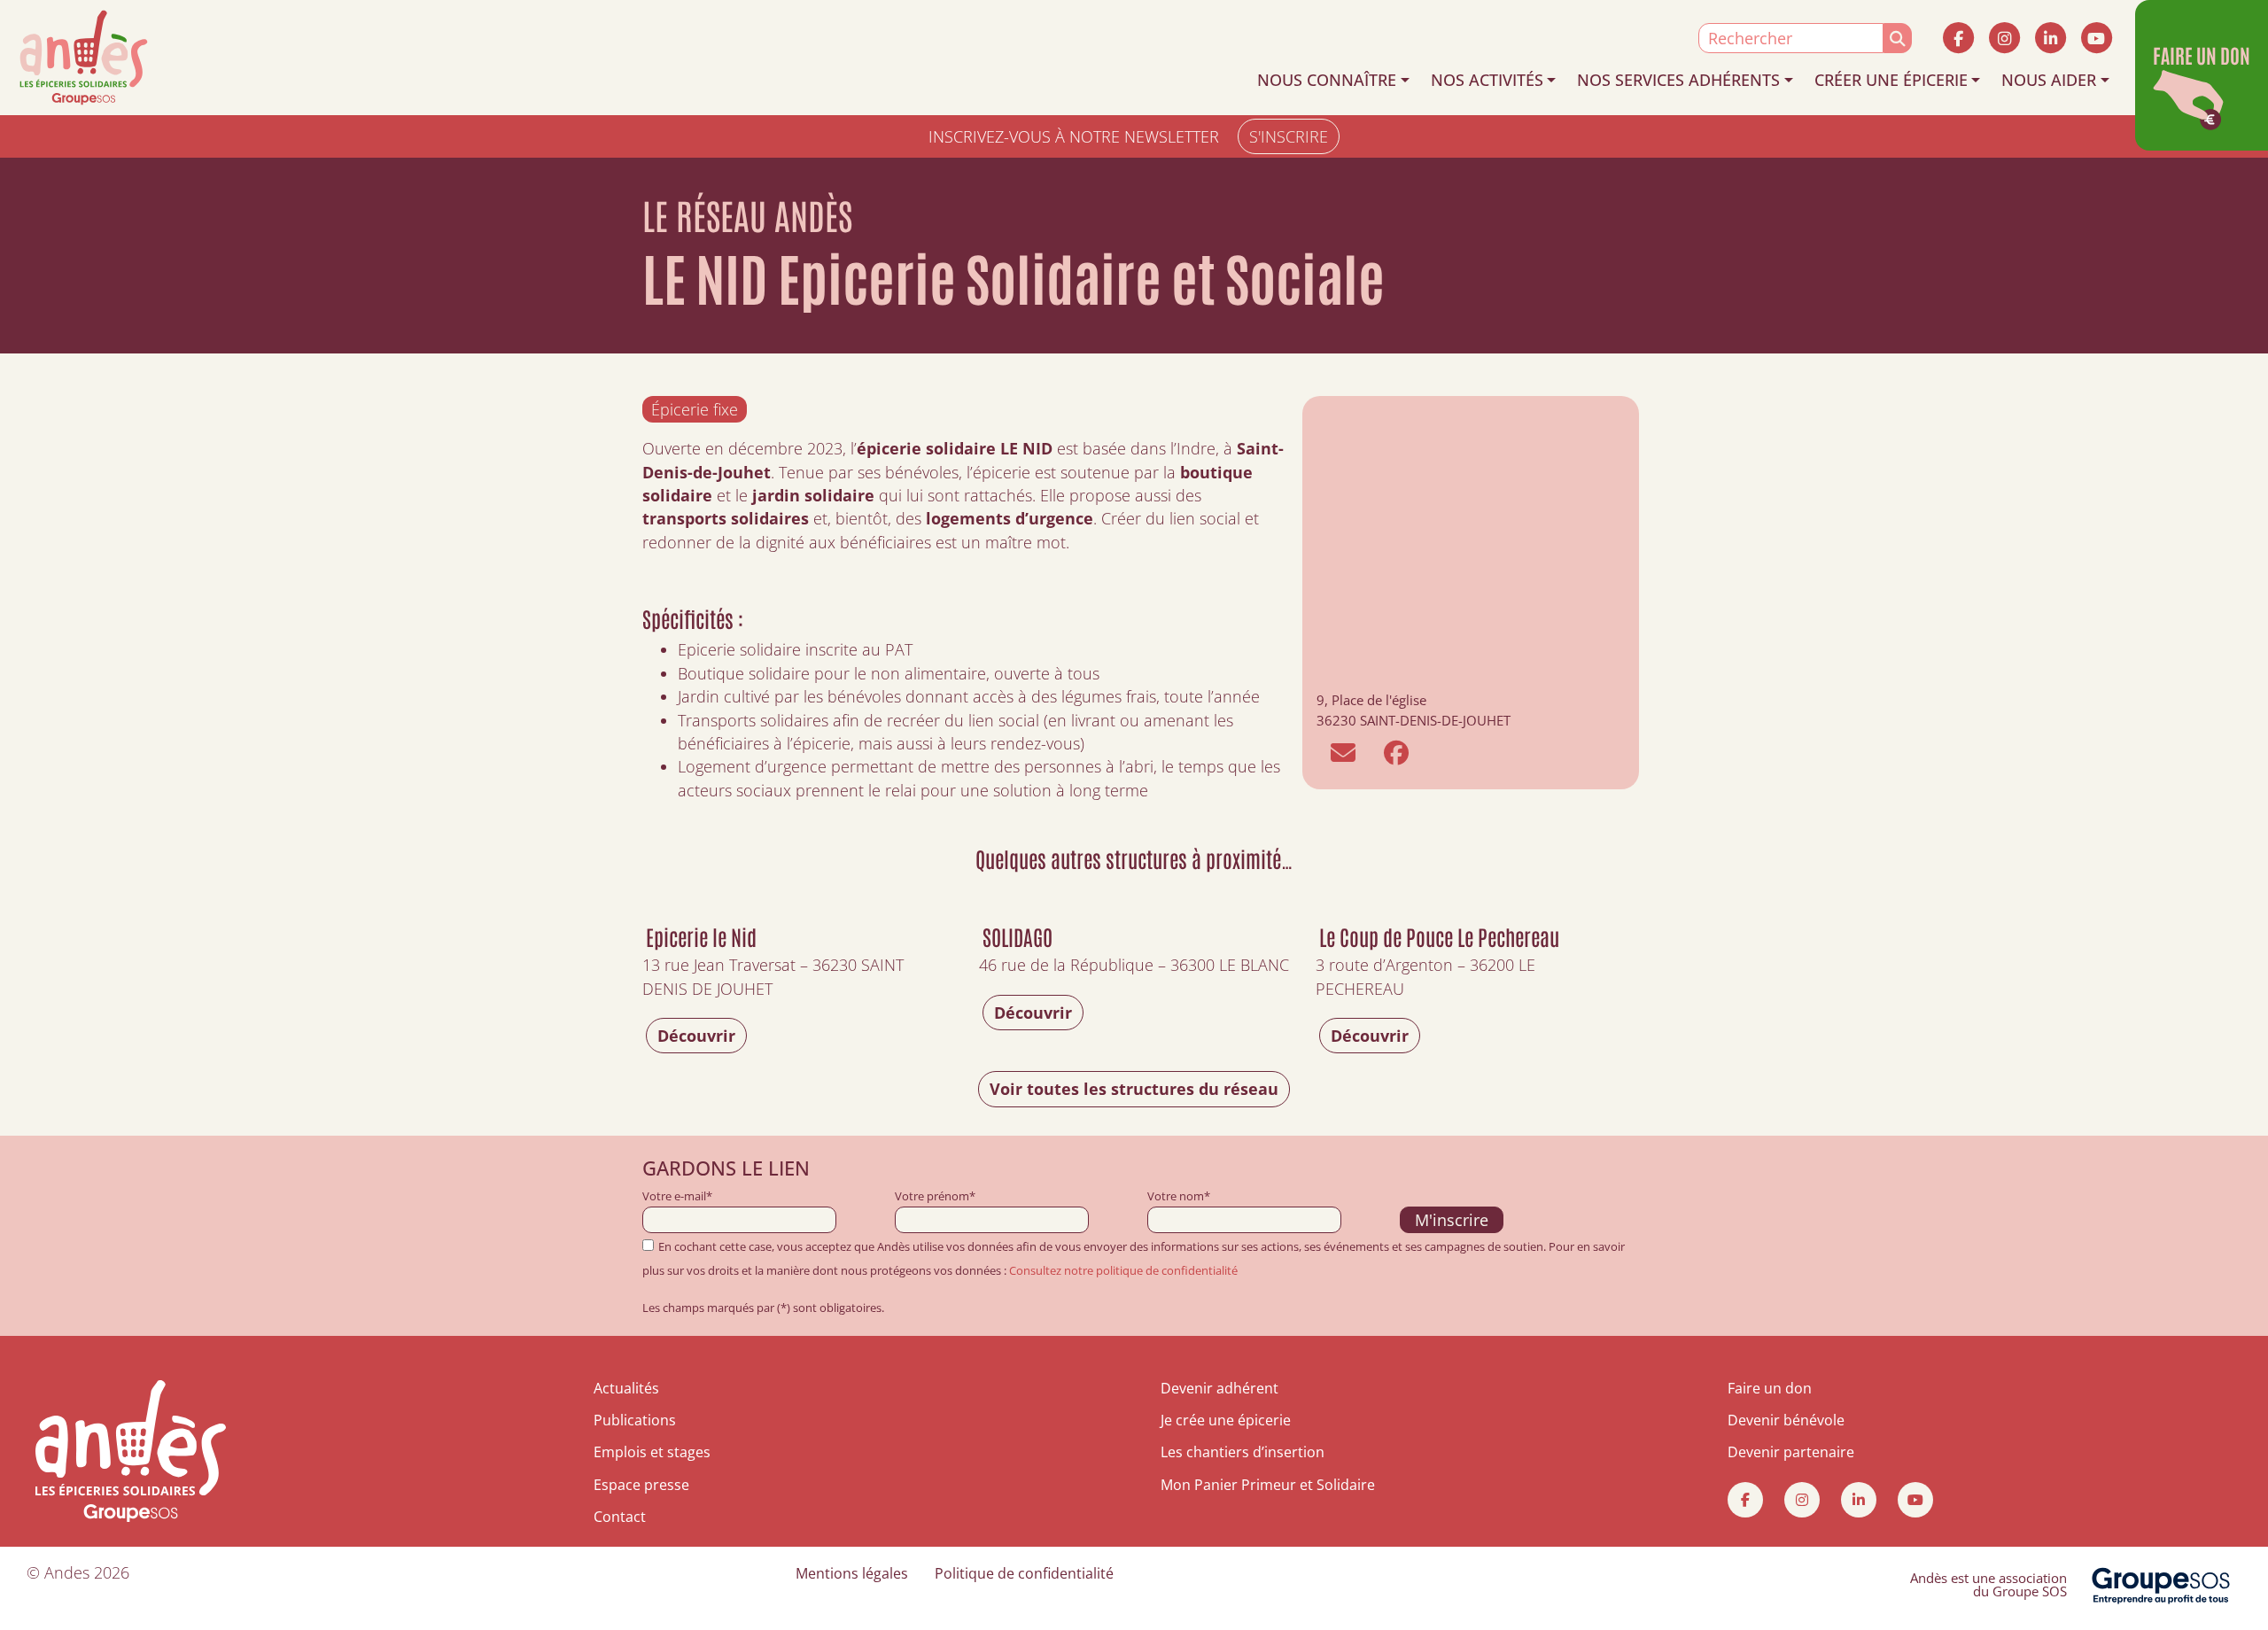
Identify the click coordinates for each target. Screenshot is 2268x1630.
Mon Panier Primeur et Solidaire (1268, 1485)
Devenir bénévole (1786, 1420)
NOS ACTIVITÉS (1487, 80)
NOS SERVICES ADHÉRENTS (1678, 80)
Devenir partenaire (1791, 1452)
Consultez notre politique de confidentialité (1123, 1270)
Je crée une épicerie (1226, 1420)
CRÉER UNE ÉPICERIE (1891, 80)
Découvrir (696, 1036)
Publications (635, 1420)
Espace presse (641, 1485)
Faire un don (1770, 1388)
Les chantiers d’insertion (1243, 1452)
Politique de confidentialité (1024, 1573)
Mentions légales (852, 1573)
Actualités (626, 1388)
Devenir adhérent (1219, 1388)
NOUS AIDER (2049, 80)
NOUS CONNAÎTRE (1327, 80)
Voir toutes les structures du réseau (1134, 1089)
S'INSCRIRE (1289, 136)
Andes (67, 1572)
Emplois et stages (652, 1452)
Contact (620, 1517)
